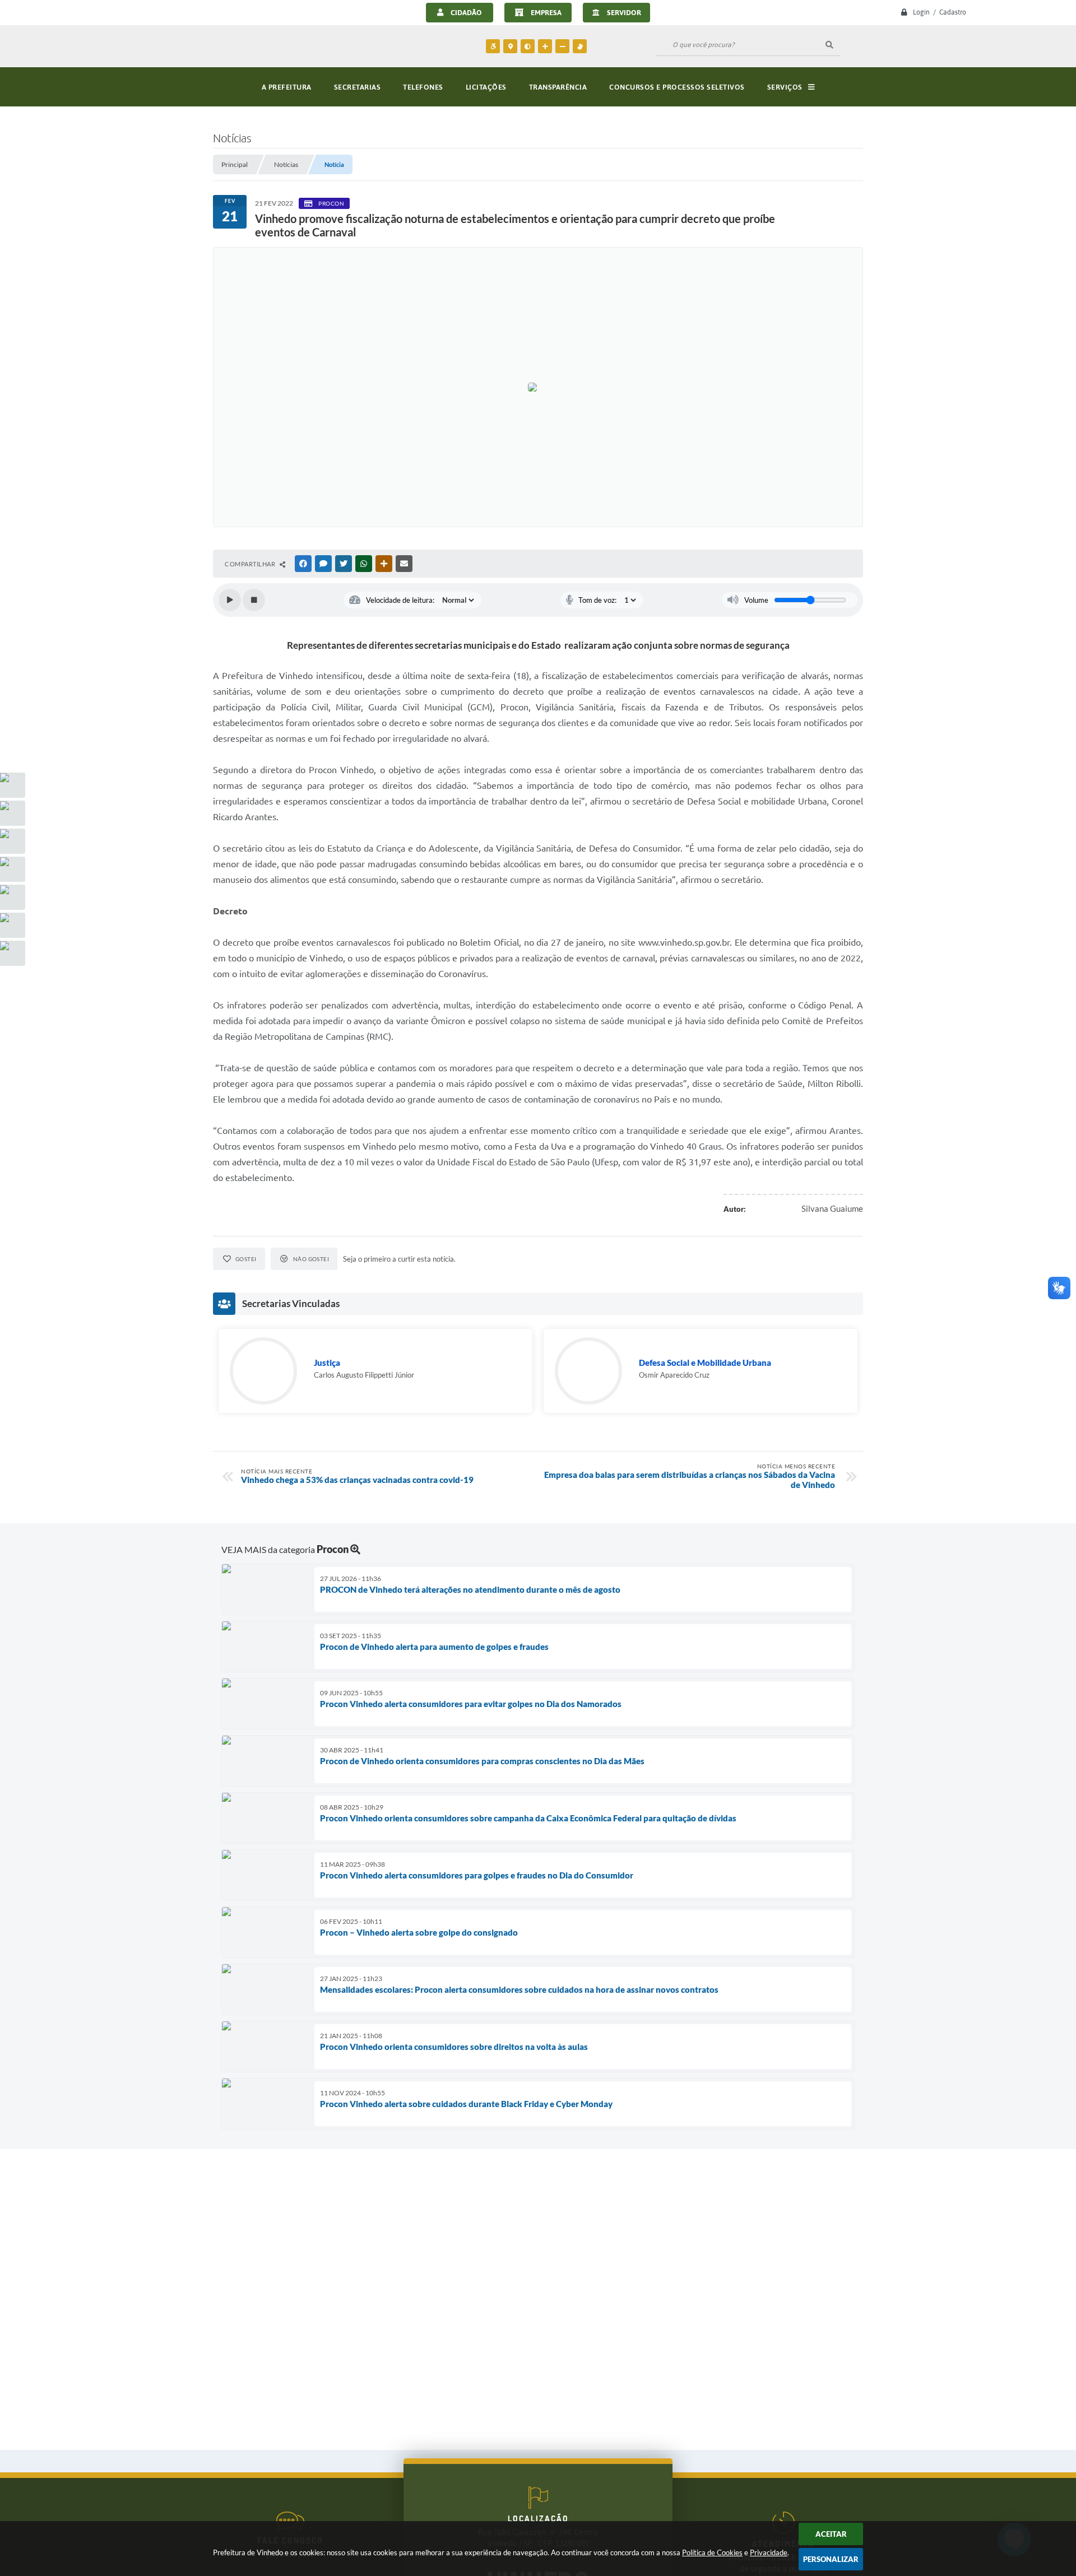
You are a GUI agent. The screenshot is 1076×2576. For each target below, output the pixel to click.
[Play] (230, 600)
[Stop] (254, 600)
